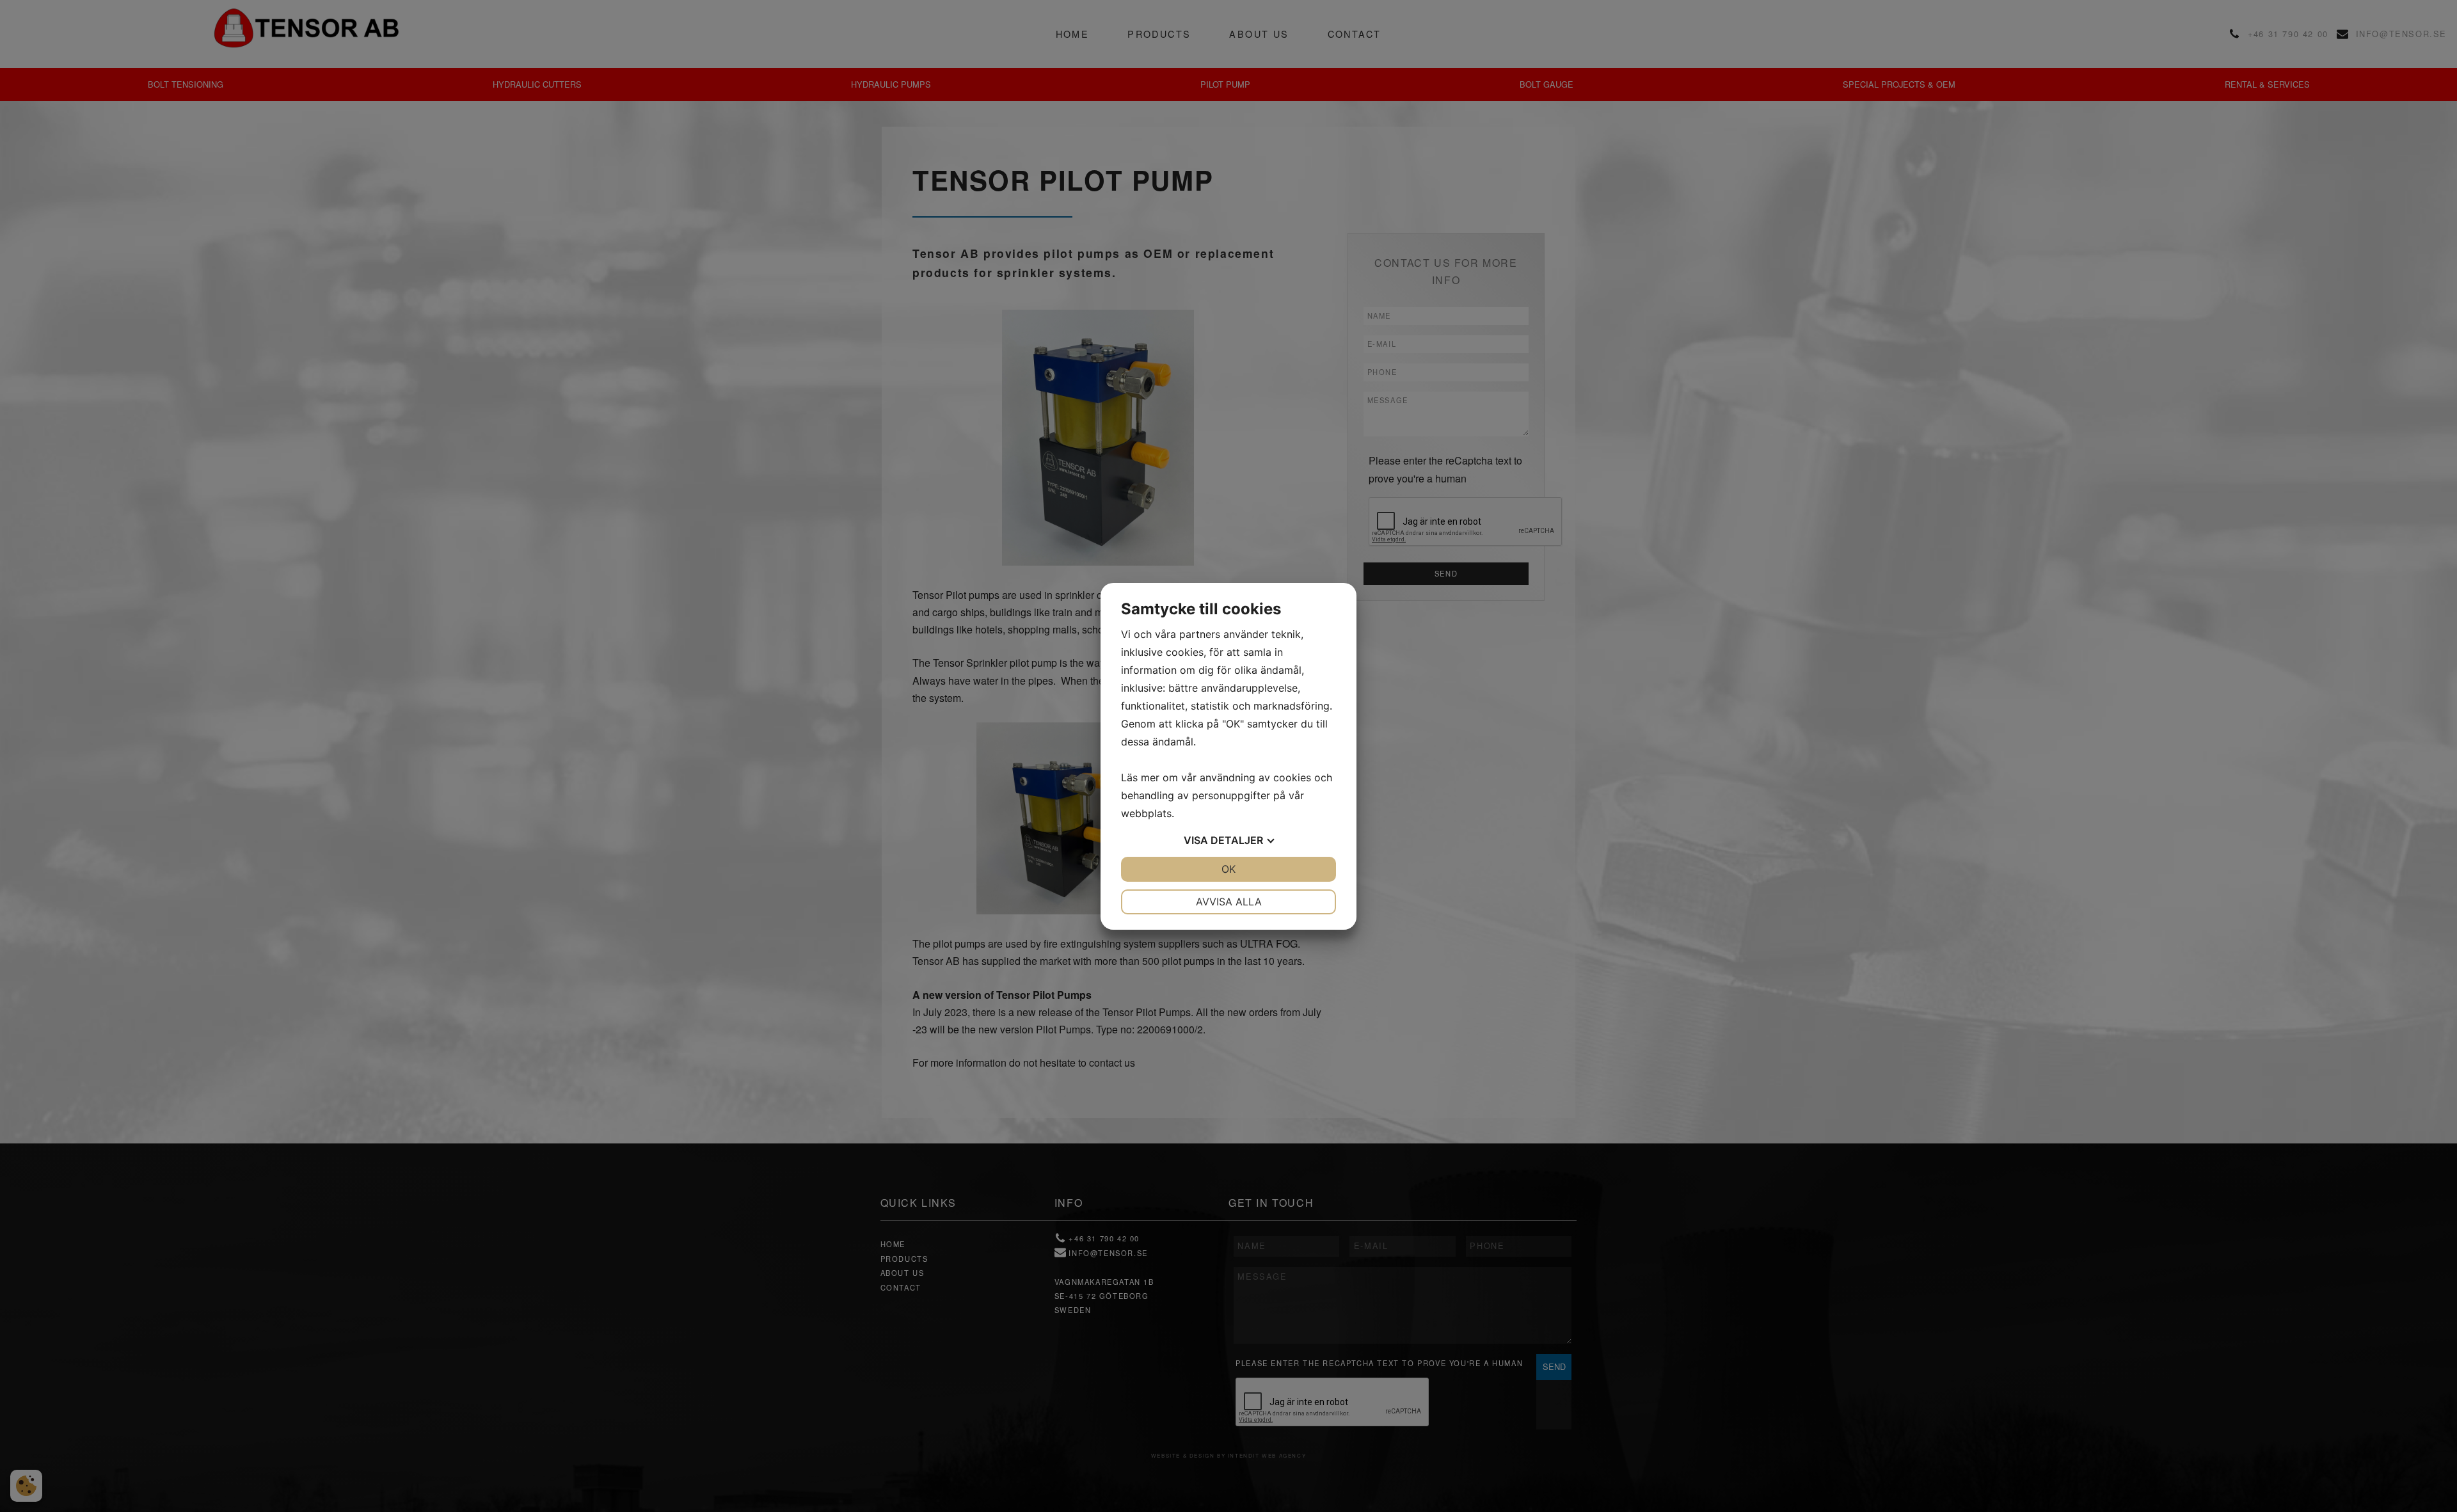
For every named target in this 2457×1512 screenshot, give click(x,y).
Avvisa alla (1229, 902)
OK (1228, 869)
